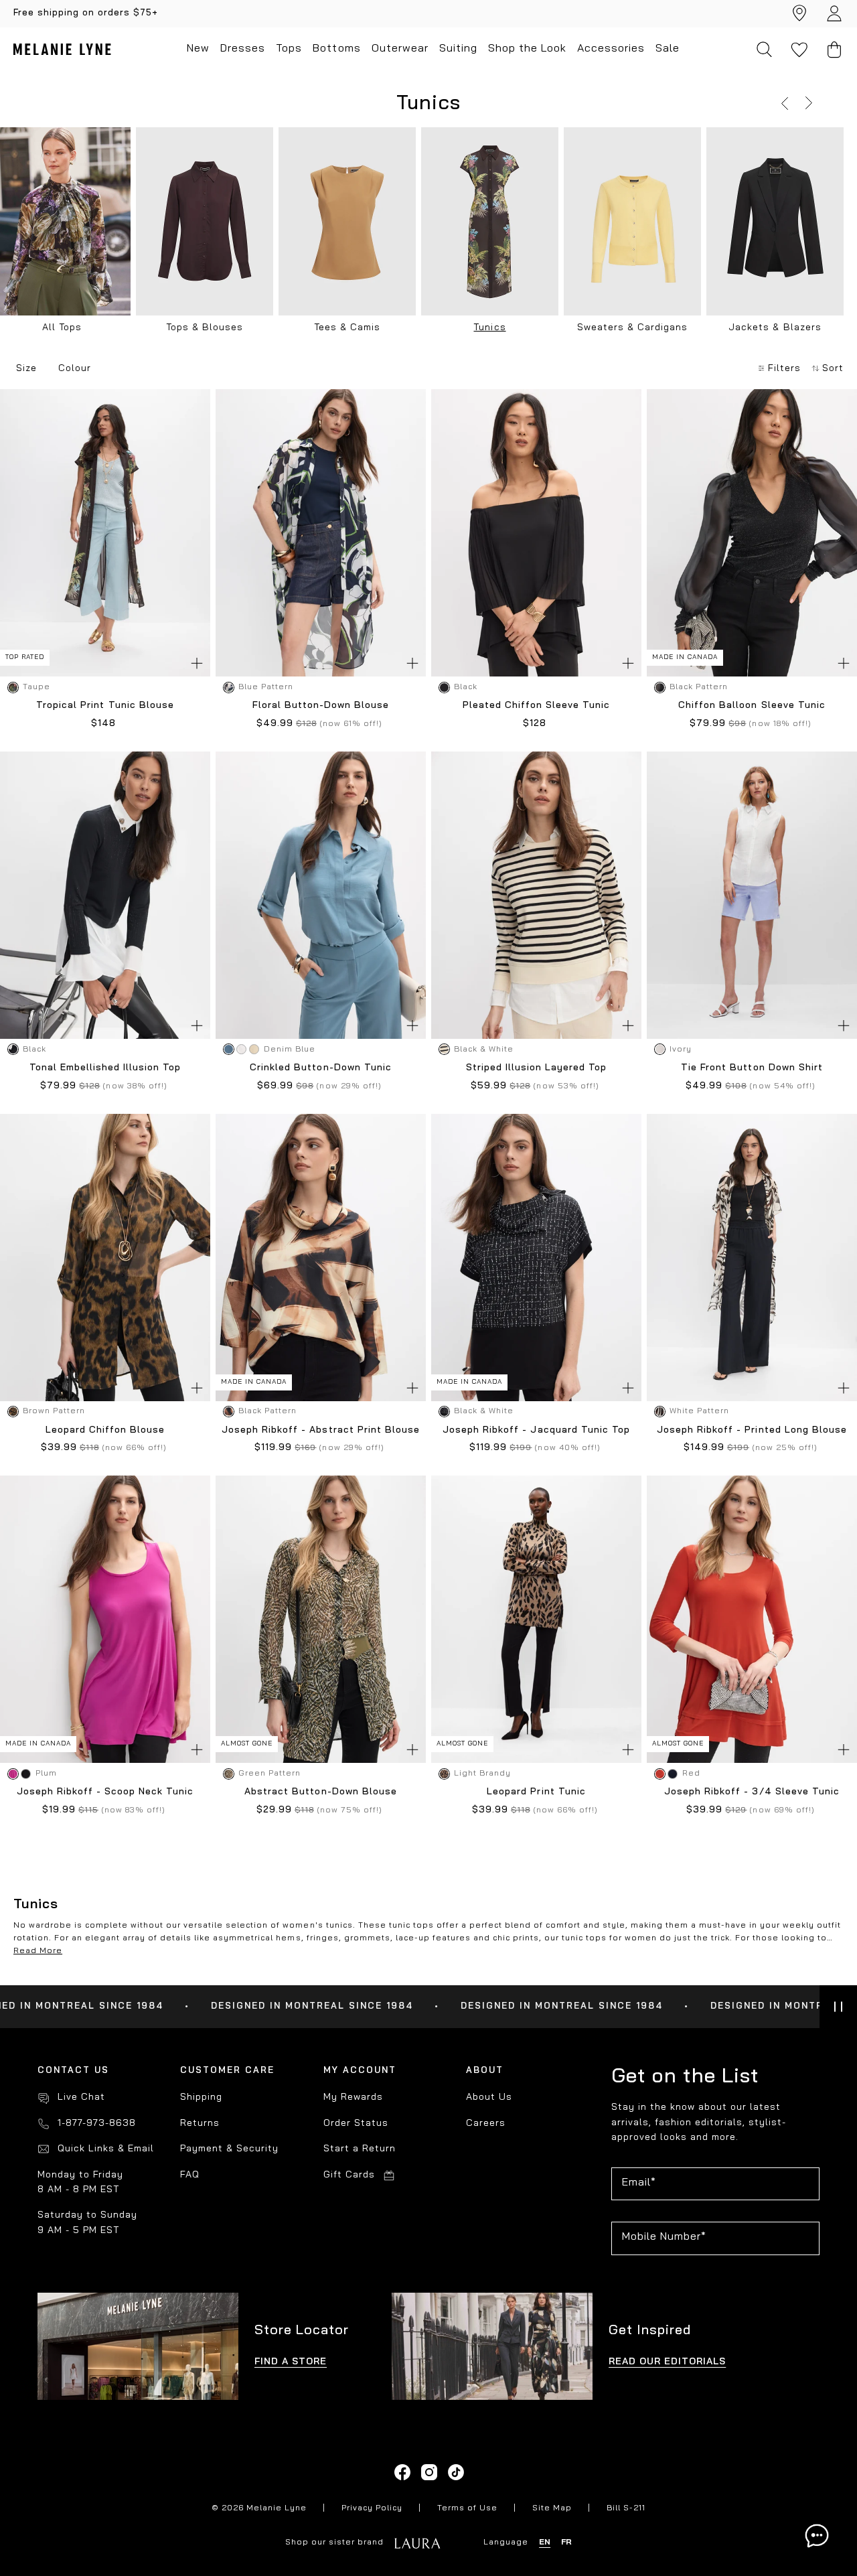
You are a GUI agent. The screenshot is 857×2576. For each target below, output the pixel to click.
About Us (489, 2097)
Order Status (356, 2124)
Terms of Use (467, 2508)
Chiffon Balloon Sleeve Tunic (752, 706)
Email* (639, 2183)
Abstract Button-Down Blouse (320, 1792)
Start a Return (360, 2149)
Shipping (201, 2097)
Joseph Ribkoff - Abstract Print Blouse (320, 1430)
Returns (200, 2124)
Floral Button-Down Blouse (321, 706)
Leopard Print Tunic (536, 1792)
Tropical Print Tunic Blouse (105, 706)
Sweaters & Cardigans (632, 328)
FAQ (190, 2175)
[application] (817, 2536)
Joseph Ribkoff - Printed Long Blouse (752, 1430)
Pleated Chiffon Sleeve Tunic (536, 706)
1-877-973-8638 (97, 2124)
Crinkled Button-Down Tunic (320, 1068)
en (545, 2543)
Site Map (552, 2508)
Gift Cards (349, 2175)
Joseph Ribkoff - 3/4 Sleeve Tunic (752, 1792)
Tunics (489, 328)
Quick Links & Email (106, 2149)
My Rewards (353, 2097)
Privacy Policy (372, 2508)
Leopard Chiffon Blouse (105, 1430)
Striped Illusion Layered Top (536, 1068)
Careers (486, 2124)
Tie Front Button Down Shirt (752, 1068)
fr (566, 2543)
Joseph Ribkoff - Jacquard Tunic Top (536, 1430)
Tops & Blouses (205, 328)
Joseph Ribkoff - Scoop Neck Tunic (105, 1792)
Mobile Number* (664, 2237)
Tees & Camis (347, 328)
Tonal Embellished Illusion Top (105, 1068)
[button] (785, 103)
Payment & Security (229, 2149)
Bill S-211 (626, 2508)
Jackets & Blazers (775, 328)
